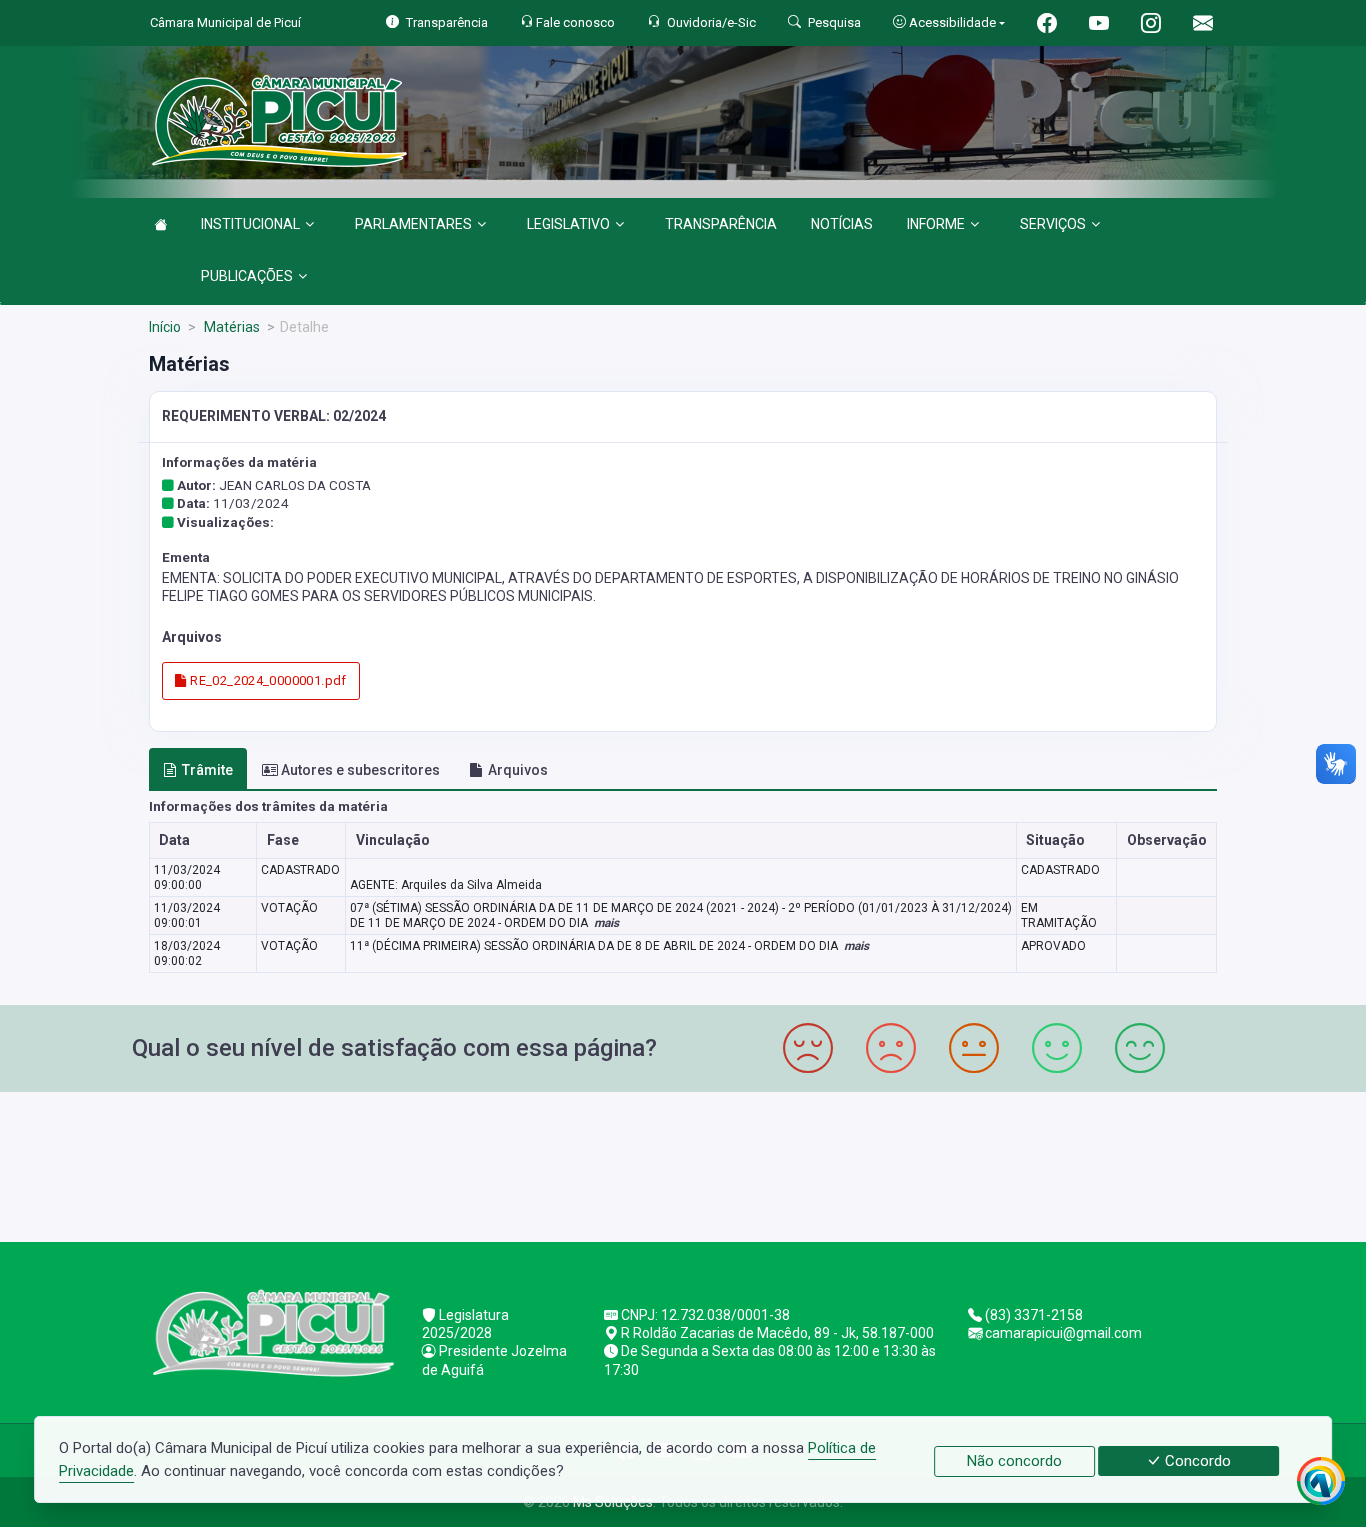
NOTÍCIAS (842, 224)
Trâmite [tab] (207, 770)
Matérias (230, 327)
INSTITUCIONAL (250, 224)
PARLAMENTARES (413, 224)
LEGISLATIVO (568, 224)
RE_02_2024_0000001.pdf (267, 680)
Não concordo (1014, 1461)
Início (165, 327)
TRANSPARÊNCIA (721, 224)
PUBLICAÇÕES (247, 276)
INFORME (936, 224)
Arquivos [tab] (518, 770)
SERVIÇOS (1053, 224)
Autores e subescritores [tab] (360, 770)
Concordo (1196, 1461)
